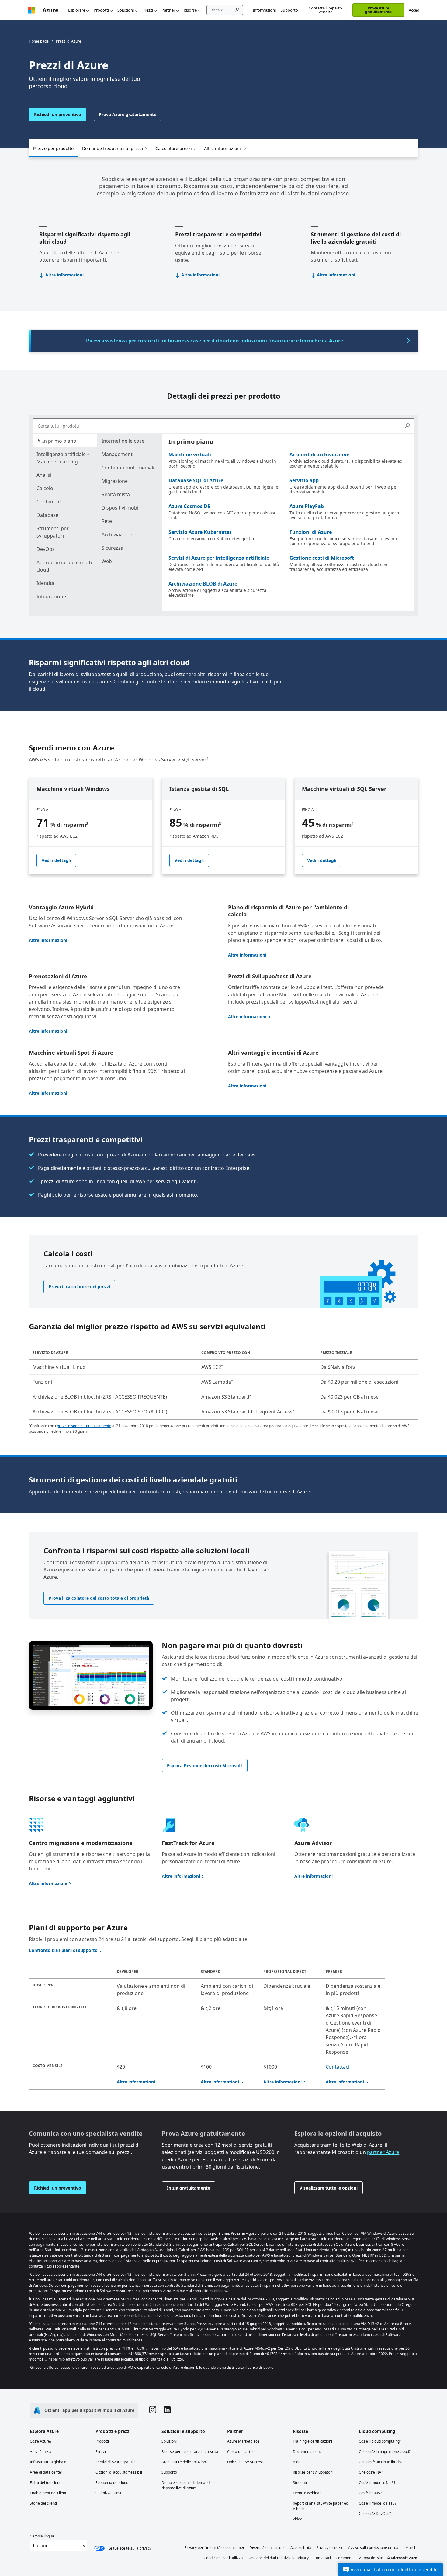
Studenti (300, 2483)
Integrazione (51, 596)
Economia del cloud (112, 2483)
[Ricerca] (407, 426)
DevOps (46, 549)
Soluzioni (126, 10)
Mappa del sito (371, 2558)
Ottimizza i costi (109, 2493)
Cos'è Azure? (41, 2441)
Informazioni (264, 10)
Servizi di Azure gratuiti (115, 2462)
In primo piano (59, 441)
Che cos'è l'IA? (371, 2472)
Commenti (345, 2558)
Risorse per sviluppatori (313, 2472)
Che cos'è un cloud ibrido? (381, 2462)
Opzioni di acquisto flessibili (119, 2472)
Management (117, 454)
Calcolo (45, 488)
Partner (168, 10)
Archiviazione (117, 534)
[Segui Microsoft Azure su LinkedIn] (167, 2411)
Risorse (190, 10)
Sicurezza (113, 548)
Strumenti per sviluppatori (53, 532)
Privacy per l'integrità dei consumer (215, 2548)
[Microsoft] (32, 10)
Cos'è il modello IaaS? (377, 2483)
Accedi (414, 10)
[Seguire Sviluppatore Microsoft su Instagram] (153, 2410)
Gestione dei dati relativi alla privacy (278, 2558)
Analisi (44, 475)
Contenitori (50, 502)
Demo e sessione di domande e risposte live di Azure (188, 2485)
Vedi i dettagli (56, 860)
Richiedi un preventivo (58, 114)
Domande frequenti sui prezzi (113, 148)
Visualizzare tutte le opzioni (329, 2188)
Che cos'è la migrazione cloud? (385, 2452)
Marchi (411, 2548)
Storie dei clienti (43, 2503)
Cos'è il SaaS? (370, 2493)
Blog (297, 2462)
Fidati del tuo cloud (46, 2483)
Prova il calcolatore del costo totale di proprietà (99, 1598)
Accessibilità (301, 2548)
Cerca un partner (242, 2452)
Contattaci (338, 2067)
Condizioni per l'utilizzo (223, 2558)
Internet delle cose (123, 441)
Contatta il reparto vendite (325, 10)
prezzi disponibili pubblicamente (84, 1426)
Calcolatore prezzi (174, 148)
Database (47, 515)
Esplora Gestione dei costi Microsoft (205, 1765)
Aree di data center (46, 2472)
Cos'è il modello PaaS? (378, 2503)
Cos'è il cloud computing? (380, 2441)
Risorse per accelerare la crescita (190, 2452)
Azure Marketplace (243, 2441)
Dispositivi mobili (121, 508)
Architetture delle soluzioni (184, 2462)
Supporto (289, 10)
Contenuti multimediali (128, 468)
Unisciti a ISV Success (245, 2462)
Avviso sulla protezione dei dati (374, 2548)
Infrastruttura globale (48, 2462)
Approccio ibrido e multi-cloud (65, 566)
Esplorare (77, 10)
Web (107, 561)
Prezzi (148, 10)
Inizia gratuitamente (189, 2188)
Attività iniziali (42, 2452)
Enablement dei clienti (49, 2493)
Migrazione (115, 481)
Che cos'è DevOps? (375, 2514)
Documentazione (307, 2452)
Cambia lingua (42, 2536)
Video (298, 2519)
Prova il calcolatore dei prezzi (79, 1287)
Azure (50, 10)
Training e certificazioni (312, 2441)
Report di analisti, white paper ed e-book (321, 2506)
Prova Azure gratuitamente (378, 10)
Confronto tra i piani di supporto (63, 1950)
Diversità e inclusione (267, 2548)
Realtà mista (116, 494)
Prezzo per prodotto (53, 148)
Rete (107, 521)
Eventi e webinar (307, 2493)
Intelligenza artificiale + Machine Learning (63, 458)
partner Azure (383, 2152)
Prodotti (101, 10)
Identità (45, 583)
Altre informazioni (222, 148)
